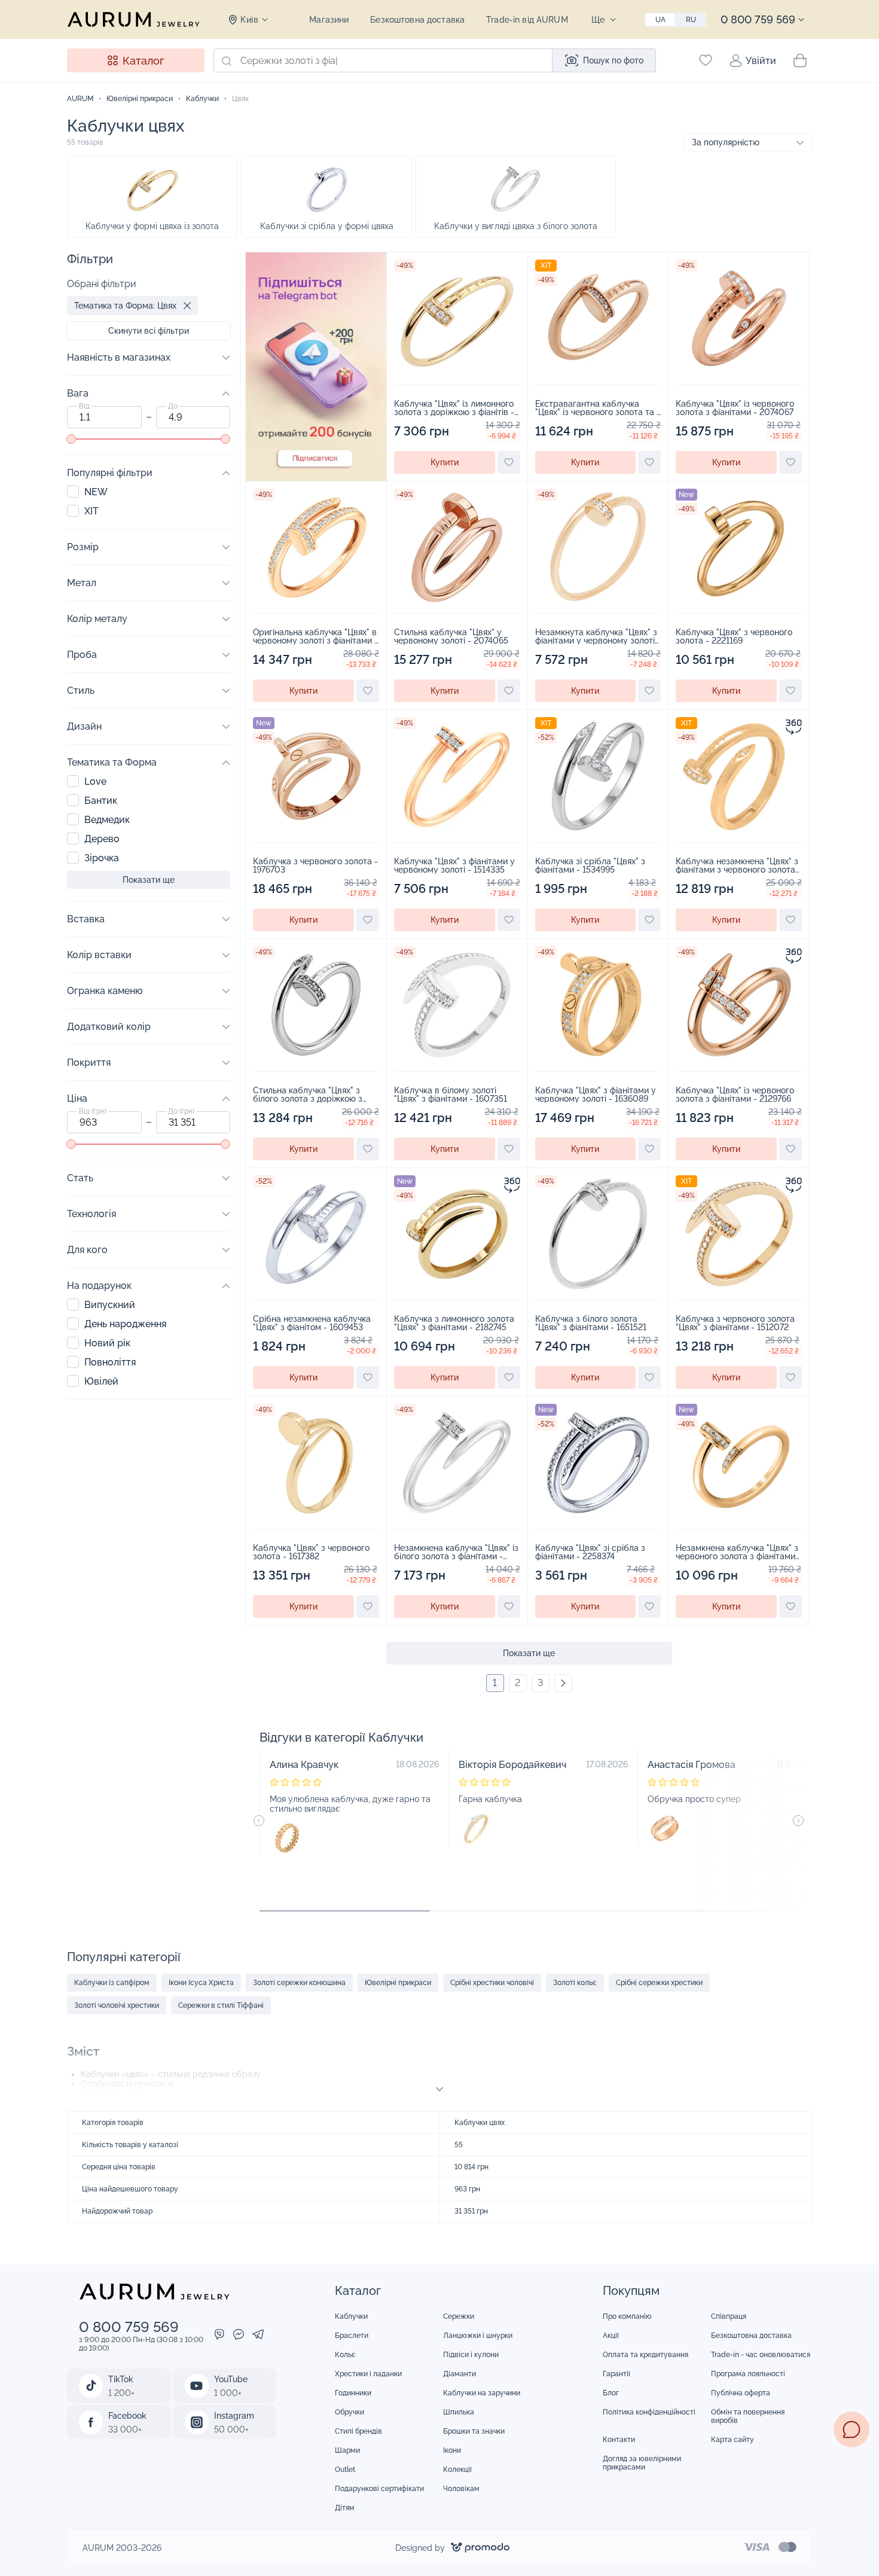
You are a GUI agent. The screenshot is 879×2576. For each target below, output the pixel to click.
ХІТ (91, 511)
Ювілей (101, 1381)
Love (95, 781)
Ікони (452, 2450)
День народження (125, 1324)
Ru (691, 20)
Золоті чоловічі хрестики (117, 2005)
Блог (611, 2393)
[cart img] (457, 318)
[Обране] (706, 60)
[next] (563, 1683)
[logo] (133, 19)
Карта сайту (732, 2440)
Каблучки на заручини (482, 2393)
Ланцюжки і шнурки (478, 2336)
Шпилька (459, 2412)
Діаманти (460, 2374)
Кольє (345, 2355)
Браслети (352, 2336)
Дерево (102, 839)
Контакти (619, 2440)
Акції (611, 2336)
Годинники (353, 2393)
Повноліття (110, 1362)
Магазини (329, 20)
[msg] (851, 2429)
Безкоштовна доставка (417, 20)
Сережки (459, 2316)
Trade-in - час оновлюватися (761, 2355)
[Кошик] (800, 60)
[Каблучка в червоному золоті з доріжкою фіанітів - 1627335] (476, 1828)
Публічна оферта (741, 2393)
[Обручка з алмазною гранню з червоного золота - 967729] (665, 1828)
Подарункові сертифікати (379, 2489)
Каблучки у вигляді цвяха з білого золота (516, 226)
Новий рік (107, 1343)
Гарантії (616, 2374)
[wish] (509, 462)
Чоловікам (461, 2489)
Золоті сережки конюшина (299, 1983)
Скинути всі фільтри (149, 331)
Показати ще (529, 1653)
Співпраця (729, 2316)
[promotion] (316, 478)
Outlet (345, 2470)
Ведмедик (107, 820)
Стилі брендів (358, 2431)
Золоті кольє (575, 1983)
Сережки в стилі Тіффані (221, 2005)
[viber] (219, 2336)
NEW (96, 492)
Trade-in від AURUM (527, 20)
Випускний (110, 1305)
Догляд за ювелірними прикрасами (642, 2463)
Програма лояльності (748, 2374)
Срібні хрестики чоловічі (492, 1983)
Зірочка (102, 858)
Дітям (345, 2508)
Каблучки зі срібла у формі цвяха (327, 226)
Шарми (347, 2450)
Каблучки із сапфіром (112, 1983)
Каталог (143, 61)
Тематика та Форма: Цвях (125, 306)
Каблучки (351, 2316)
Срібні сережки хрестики (659, 1983)
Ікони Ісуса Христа (201, 1983)
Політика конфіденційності (649, 2412)
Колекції (457, 2470)
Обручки (350, 2412)
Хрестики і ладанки (368, 2374)
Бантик (101, 801)
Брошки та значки (474, 2431)
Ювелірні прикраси (398, 1983)
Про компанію (627, 2316)
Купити (445, 462)
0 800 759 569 (758, 19)
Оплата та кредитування (645, 2355)
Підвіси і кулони (471, 2355)
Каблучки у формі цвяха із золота (152, 226)
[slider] (71, 439)
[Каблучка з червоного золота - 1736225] (287, 1838)
